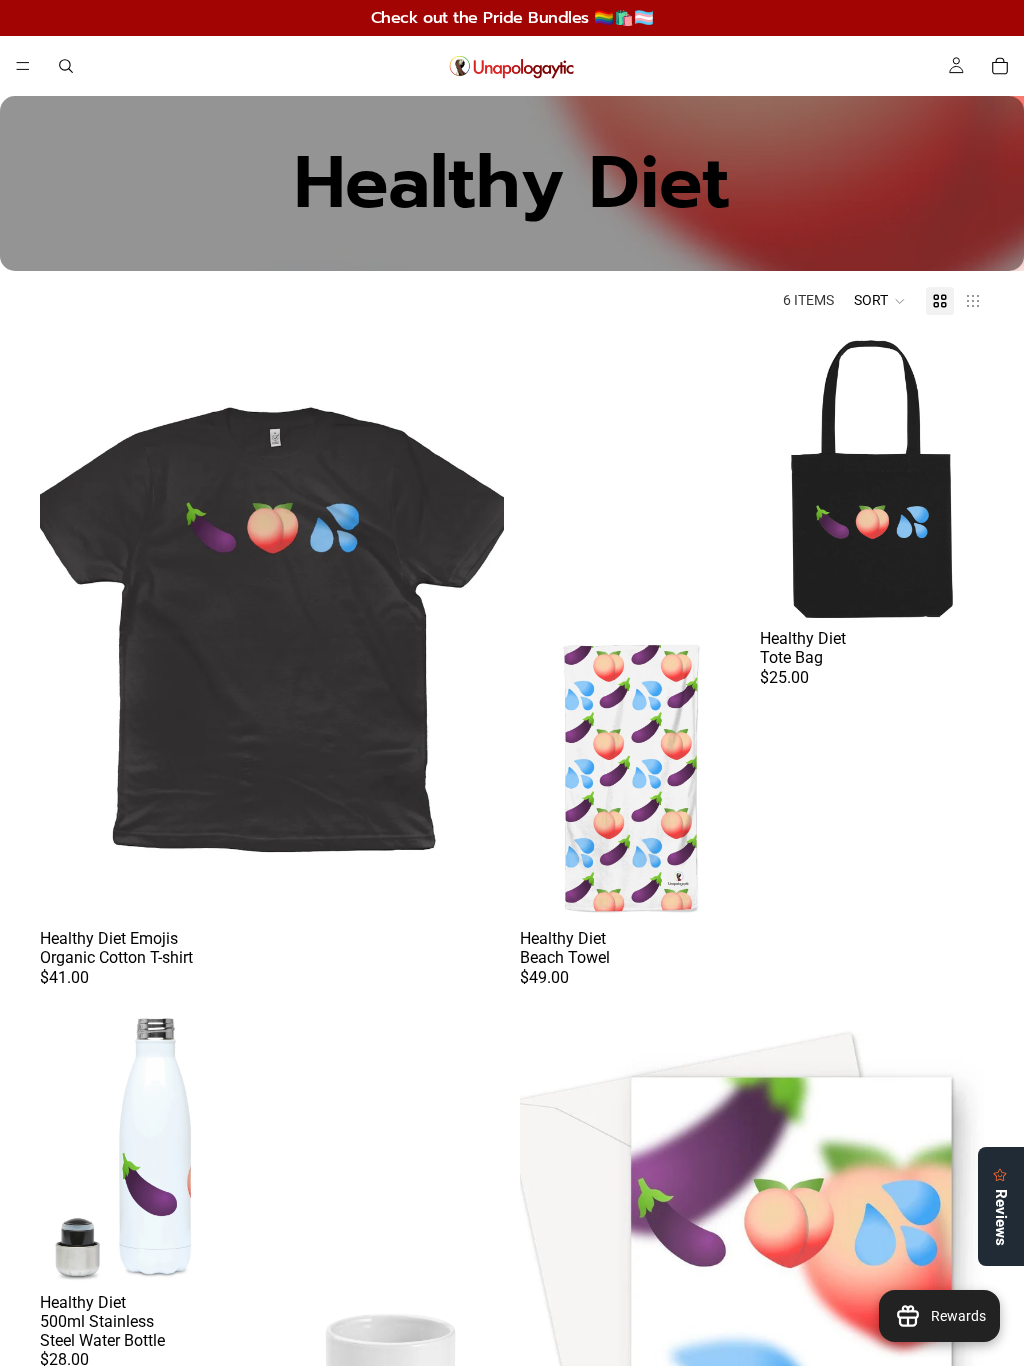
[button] (880, 301)
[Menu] (23, 66)
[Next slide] (474, 629)
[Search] (66, 66)
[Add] (713, 888)
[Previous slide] (70, 629)
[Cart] (1000, 66)
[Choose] (473, 888)
